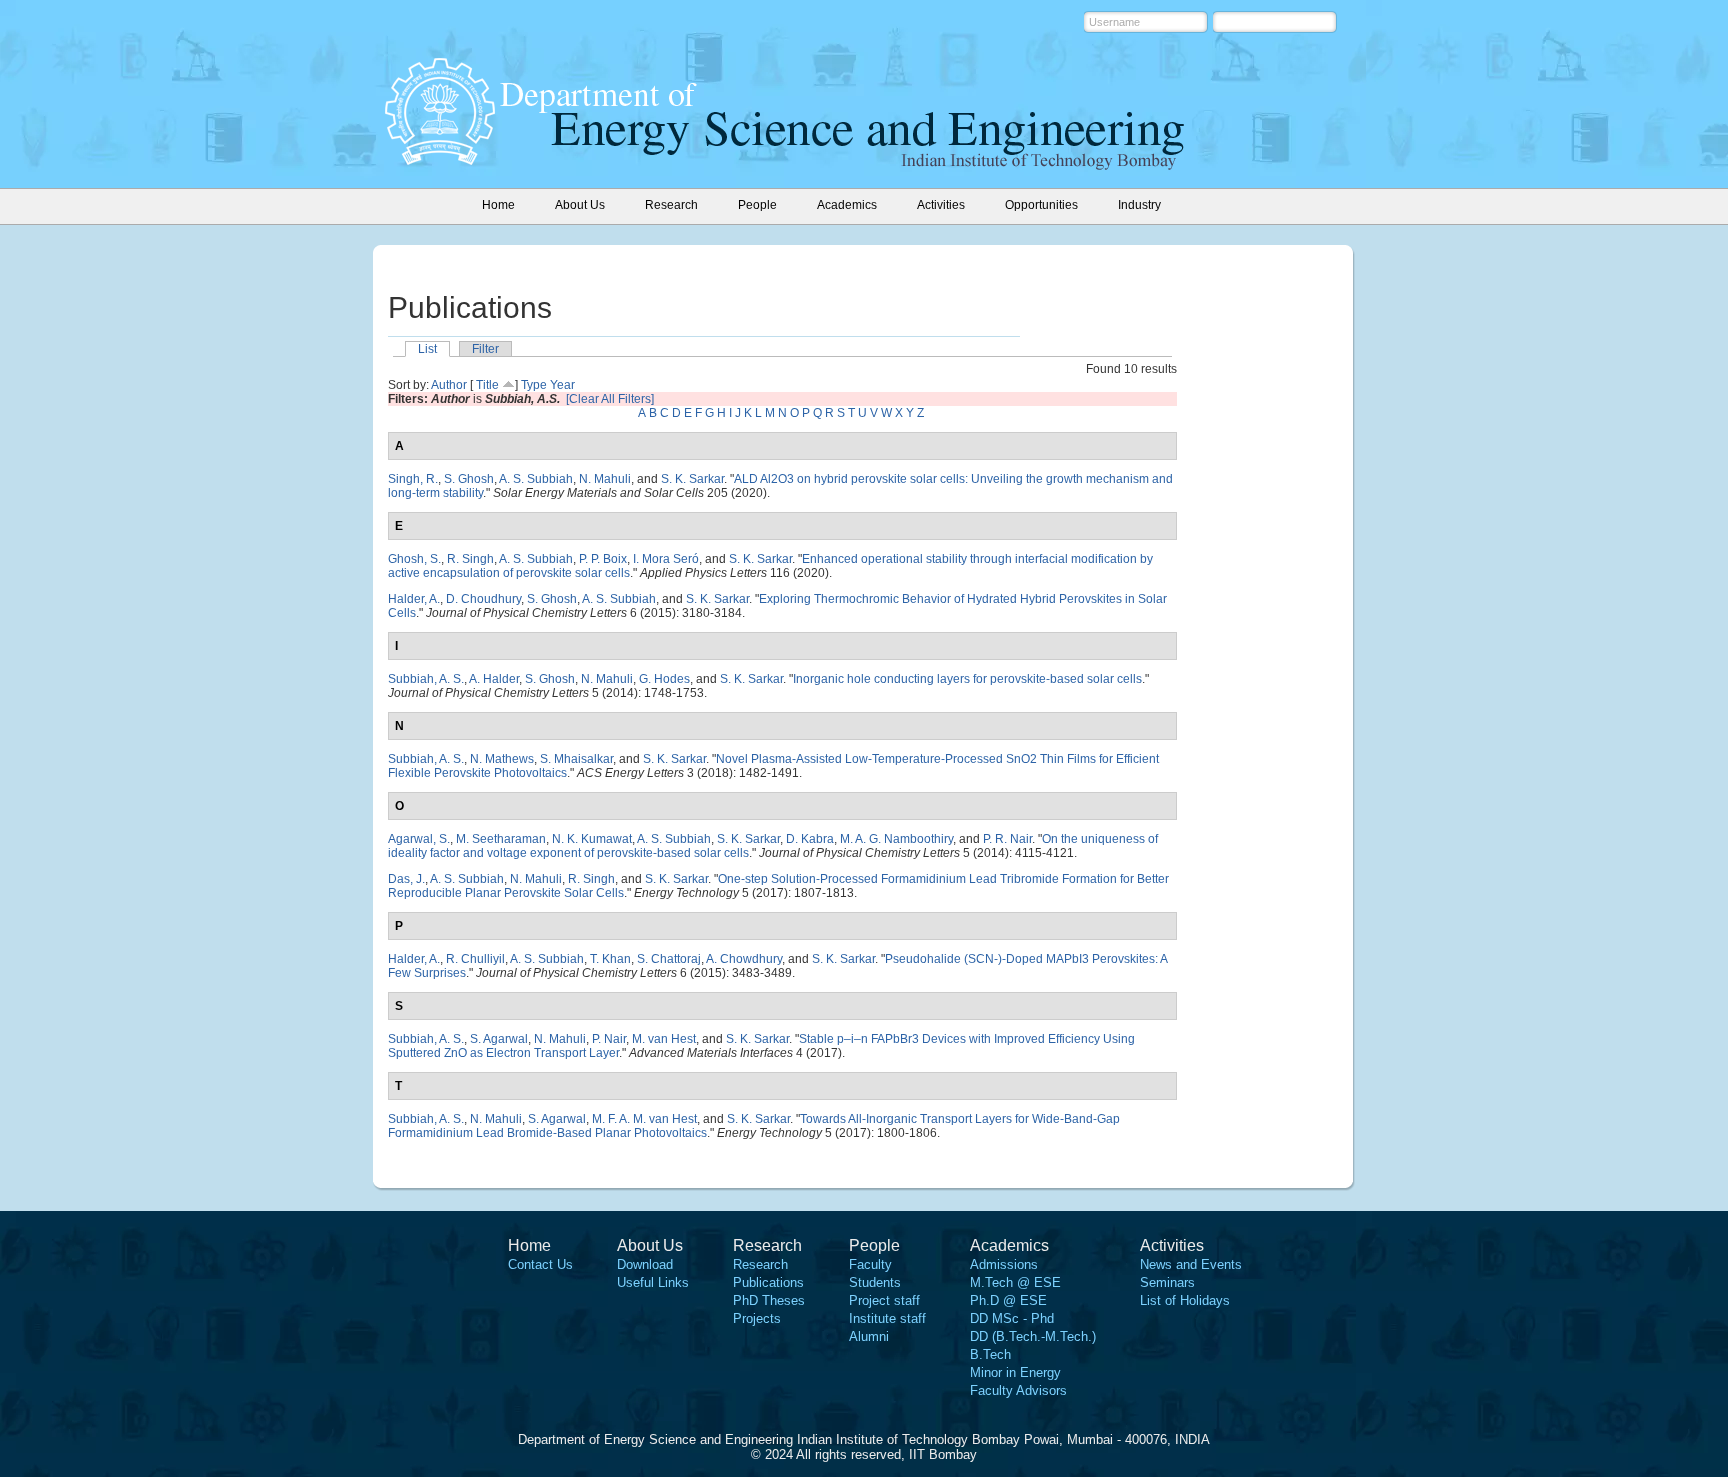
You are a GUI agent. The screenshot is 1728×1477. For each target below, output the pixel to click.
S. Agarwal (499, 1039)
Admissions (1004, 1264)
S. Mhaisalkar (576, 759)
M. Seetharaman (501, 839)
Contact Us (540, 1264)
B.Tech (990, 1354)
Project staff (884, 1300)
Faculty (870, 1264)
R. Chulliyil (475, 959)
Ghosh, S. (414, 559)
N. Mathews (502, 759)
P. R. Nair (1007, 839)
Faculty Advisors (1018, 1390)
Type (534, 385)
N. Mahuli (605, 479)
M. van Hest (664, 1039)
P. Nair (609, 1039)
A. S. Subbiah (536, 479)
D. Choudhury (483, 599)
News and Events (1191, 1264)
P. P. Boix (603, 559)
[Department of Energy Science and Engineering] (440, 159)
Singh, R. (413, 479)
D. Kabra (810, 839)
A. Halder (494, 679)
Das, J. (406, 879)
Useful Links (653, 1282)
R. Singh (470, 559)
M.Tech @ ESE (1015, 1282)
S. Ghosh (469, 479)
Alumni (869, 1336)
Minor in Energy (1015, 1372)
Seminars (1167, 1282)
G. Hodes (664, 679)
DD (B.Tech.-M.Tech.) (1033, 1336)
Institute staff (887, 1318)
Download (645, 1264)
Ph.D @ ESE (1008, 1300)
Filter (485, 349)
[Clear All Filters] (610, 399)
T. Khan (610, 959)
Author (449, 385)
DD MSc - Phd (1012, 1318)
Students (875, 1282)
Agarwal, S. (419, 839)
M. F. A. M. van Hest (644, 1119)
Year (562, 385)
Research (760, 1264)
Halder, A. (414, 599)
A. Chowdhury (744, 959)
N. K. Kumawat (592, 839)
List (427, 349)
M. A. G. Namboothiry (896, 839)
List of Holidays (1185, 1300)
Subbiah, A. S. (426, 679)
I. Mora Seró (666, 559)
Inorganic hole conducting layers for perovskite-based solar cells (967, 679)
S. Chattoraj (669, 959)
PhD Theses (769, 1300)
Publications (768, 1282)
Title (487, 385)
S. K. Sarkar (692, 479)
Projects (757, 1318)
